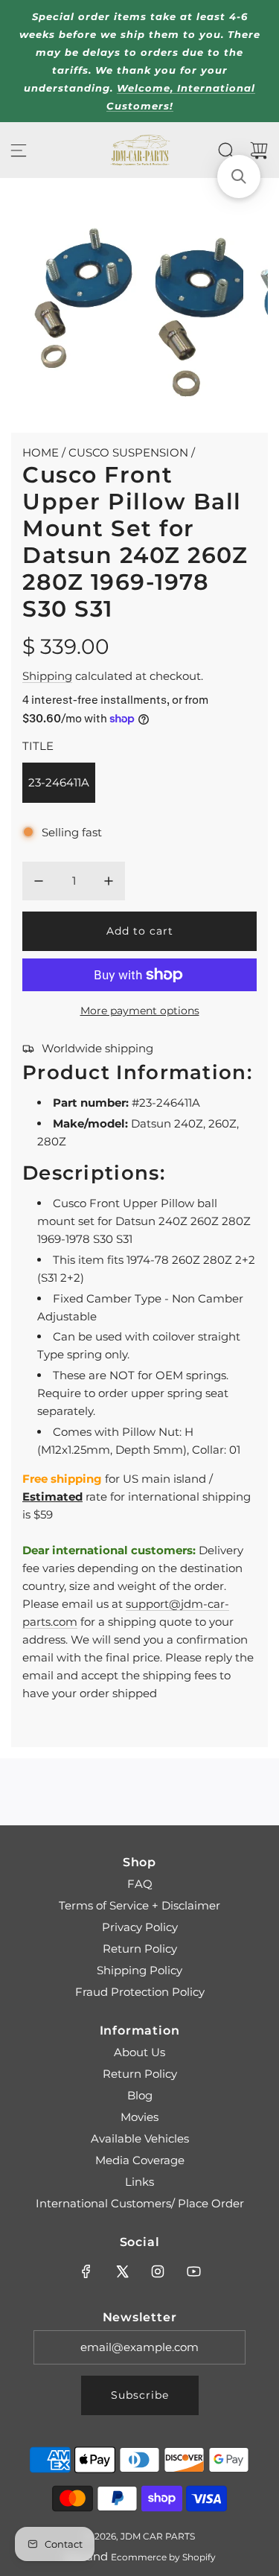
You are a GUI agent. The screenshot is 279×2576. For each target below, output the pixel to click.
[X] (122, 2271)
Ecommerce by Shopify (163, 2557)
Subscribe (140, 2395)
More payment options (140, 1011)
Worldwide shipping (97, 1048)
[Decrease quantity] (39, 881)
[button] (239, 176)
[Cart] (259, 150)
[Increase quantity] (109, 881)
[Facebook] (86, 2271)
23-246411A (59, 782)
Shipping (47, 676)
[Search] (226, 150)
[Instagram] (158, 2271)
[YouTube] (193, 2271)
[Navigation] (19, 150)
